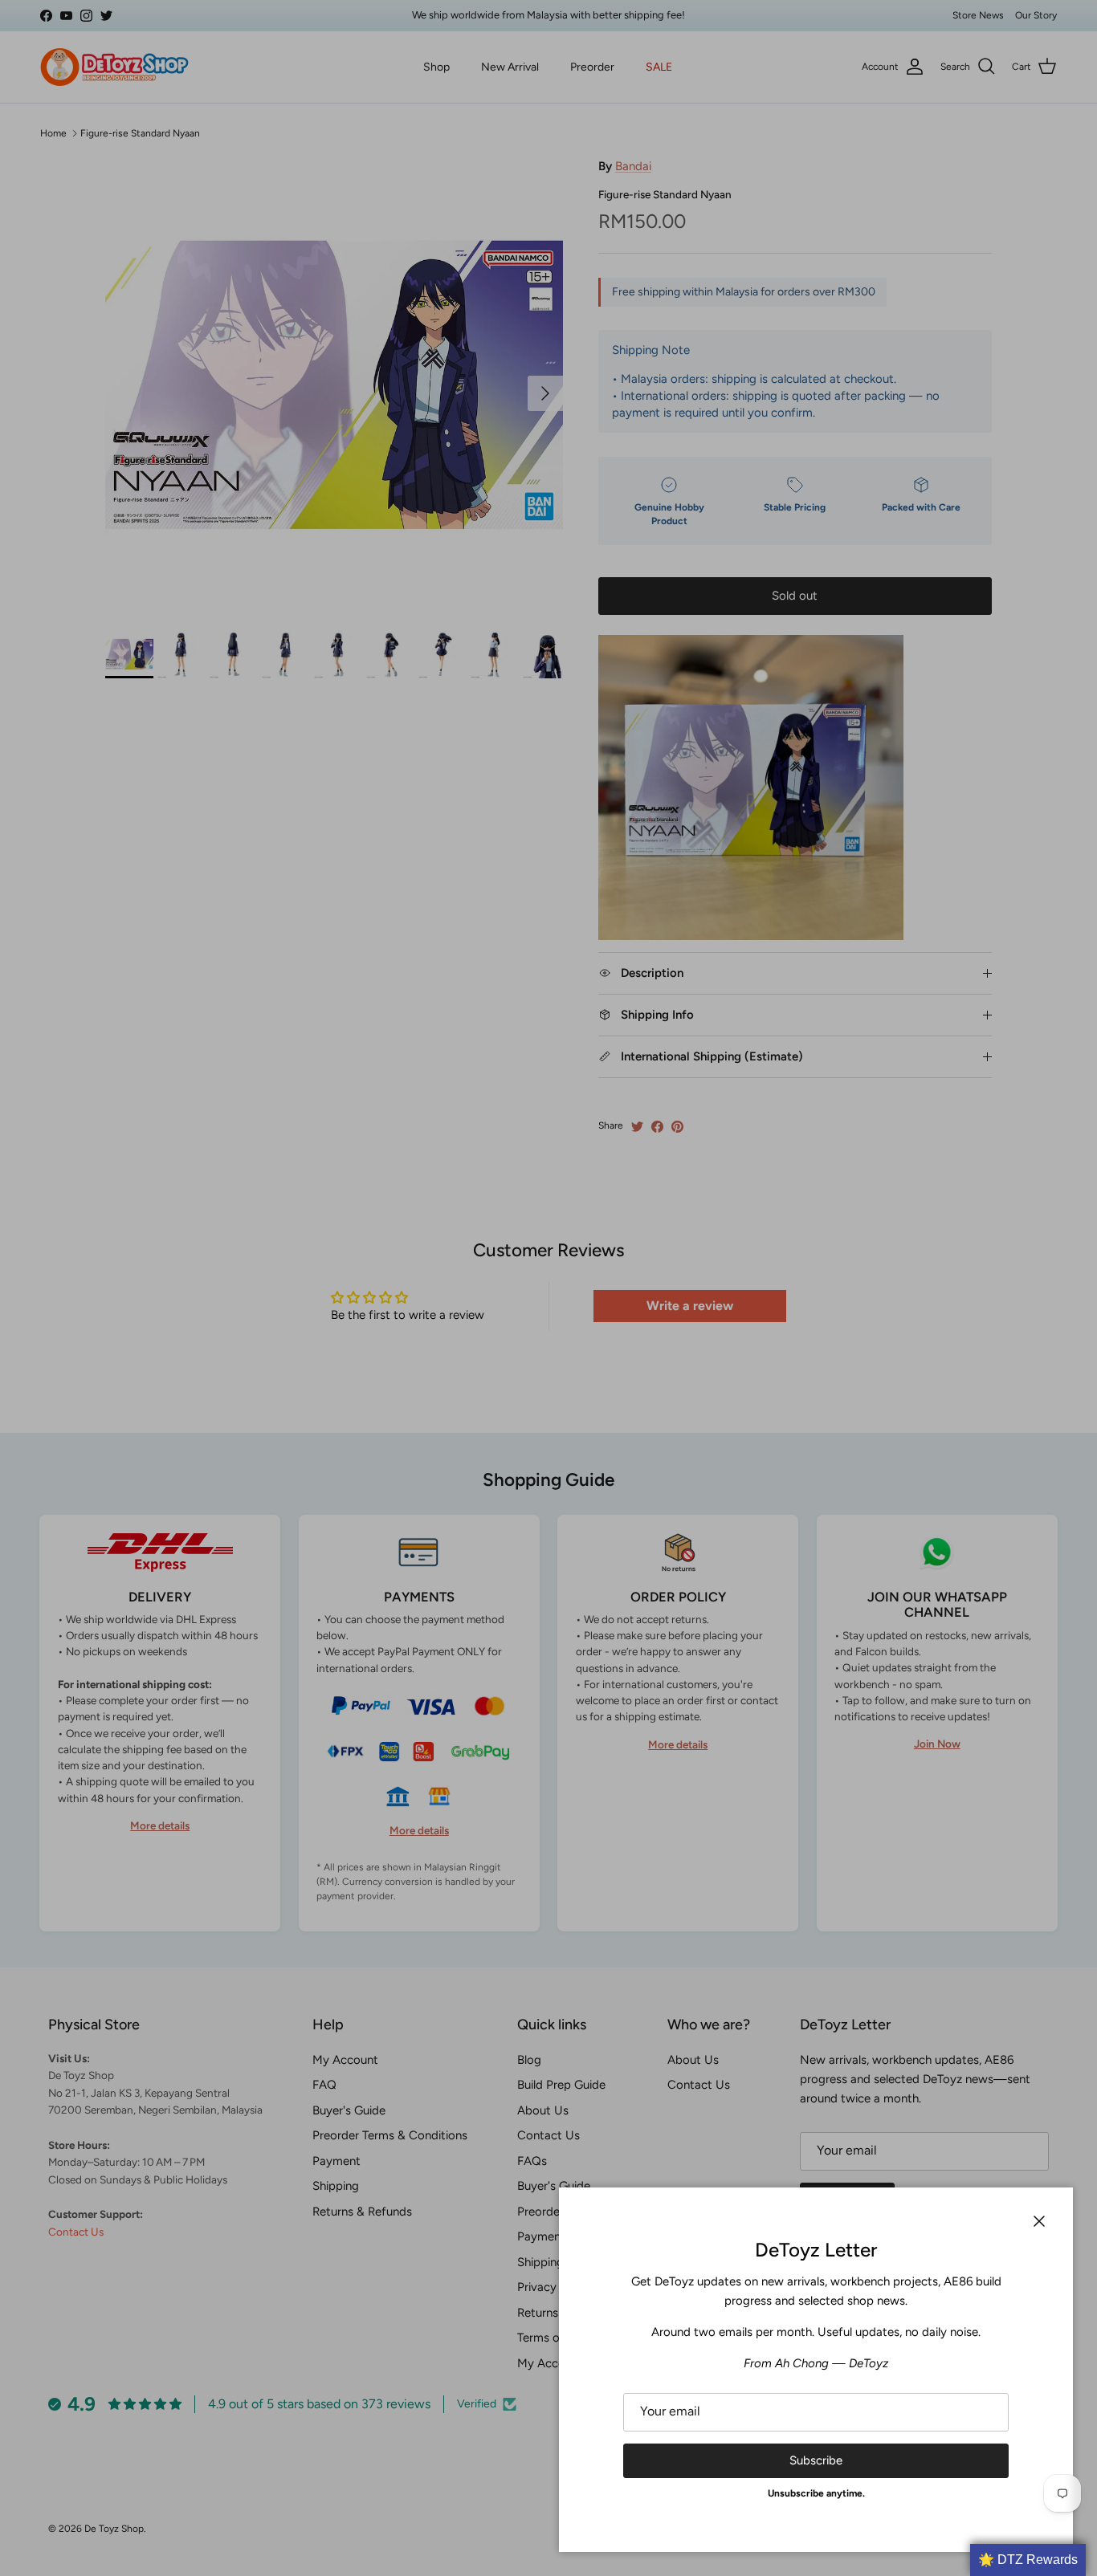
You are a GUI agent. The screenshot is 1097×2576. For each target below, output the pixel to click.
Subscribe (816, 2460)
